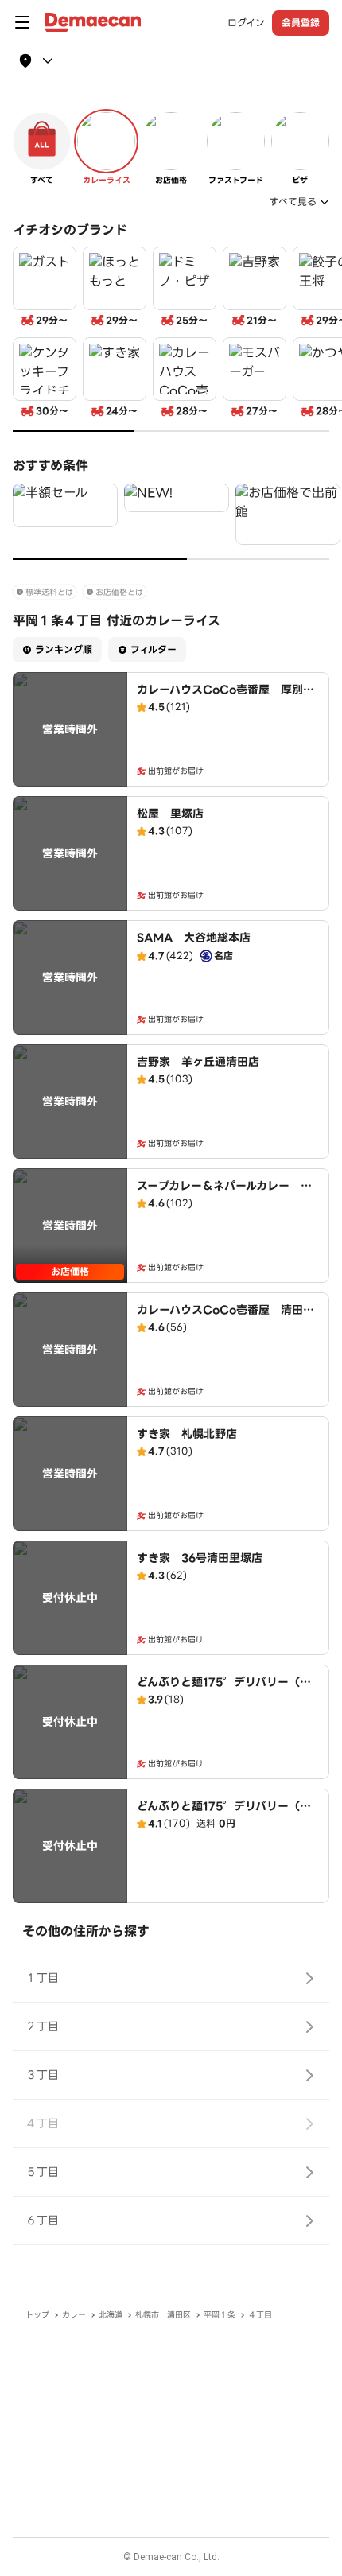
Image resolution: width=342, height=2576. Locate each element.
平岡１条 (220, 2315)
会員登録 (301, 23)
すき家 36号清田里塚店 (200, 1558)
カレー (74, 2315)
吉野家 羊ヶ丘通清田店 (198, 1062)
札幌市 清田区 (163, 2315)
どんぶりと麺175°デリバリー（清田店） (224, 1690)
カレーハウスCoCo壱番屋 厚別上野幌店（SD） (225, 697)
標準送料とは (49, 592)
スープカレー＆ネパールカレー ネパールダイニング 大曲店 (224, 1194)
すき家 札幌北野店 (187, 1434)
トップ (37, 2315)
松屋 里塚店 (170, 814)
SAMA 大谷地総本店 (194, 938)
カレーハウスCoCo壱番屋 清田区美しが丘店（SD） (225, 1318)
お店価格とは (119, 592)
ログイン (246, 23)
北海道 (111, 2315)
